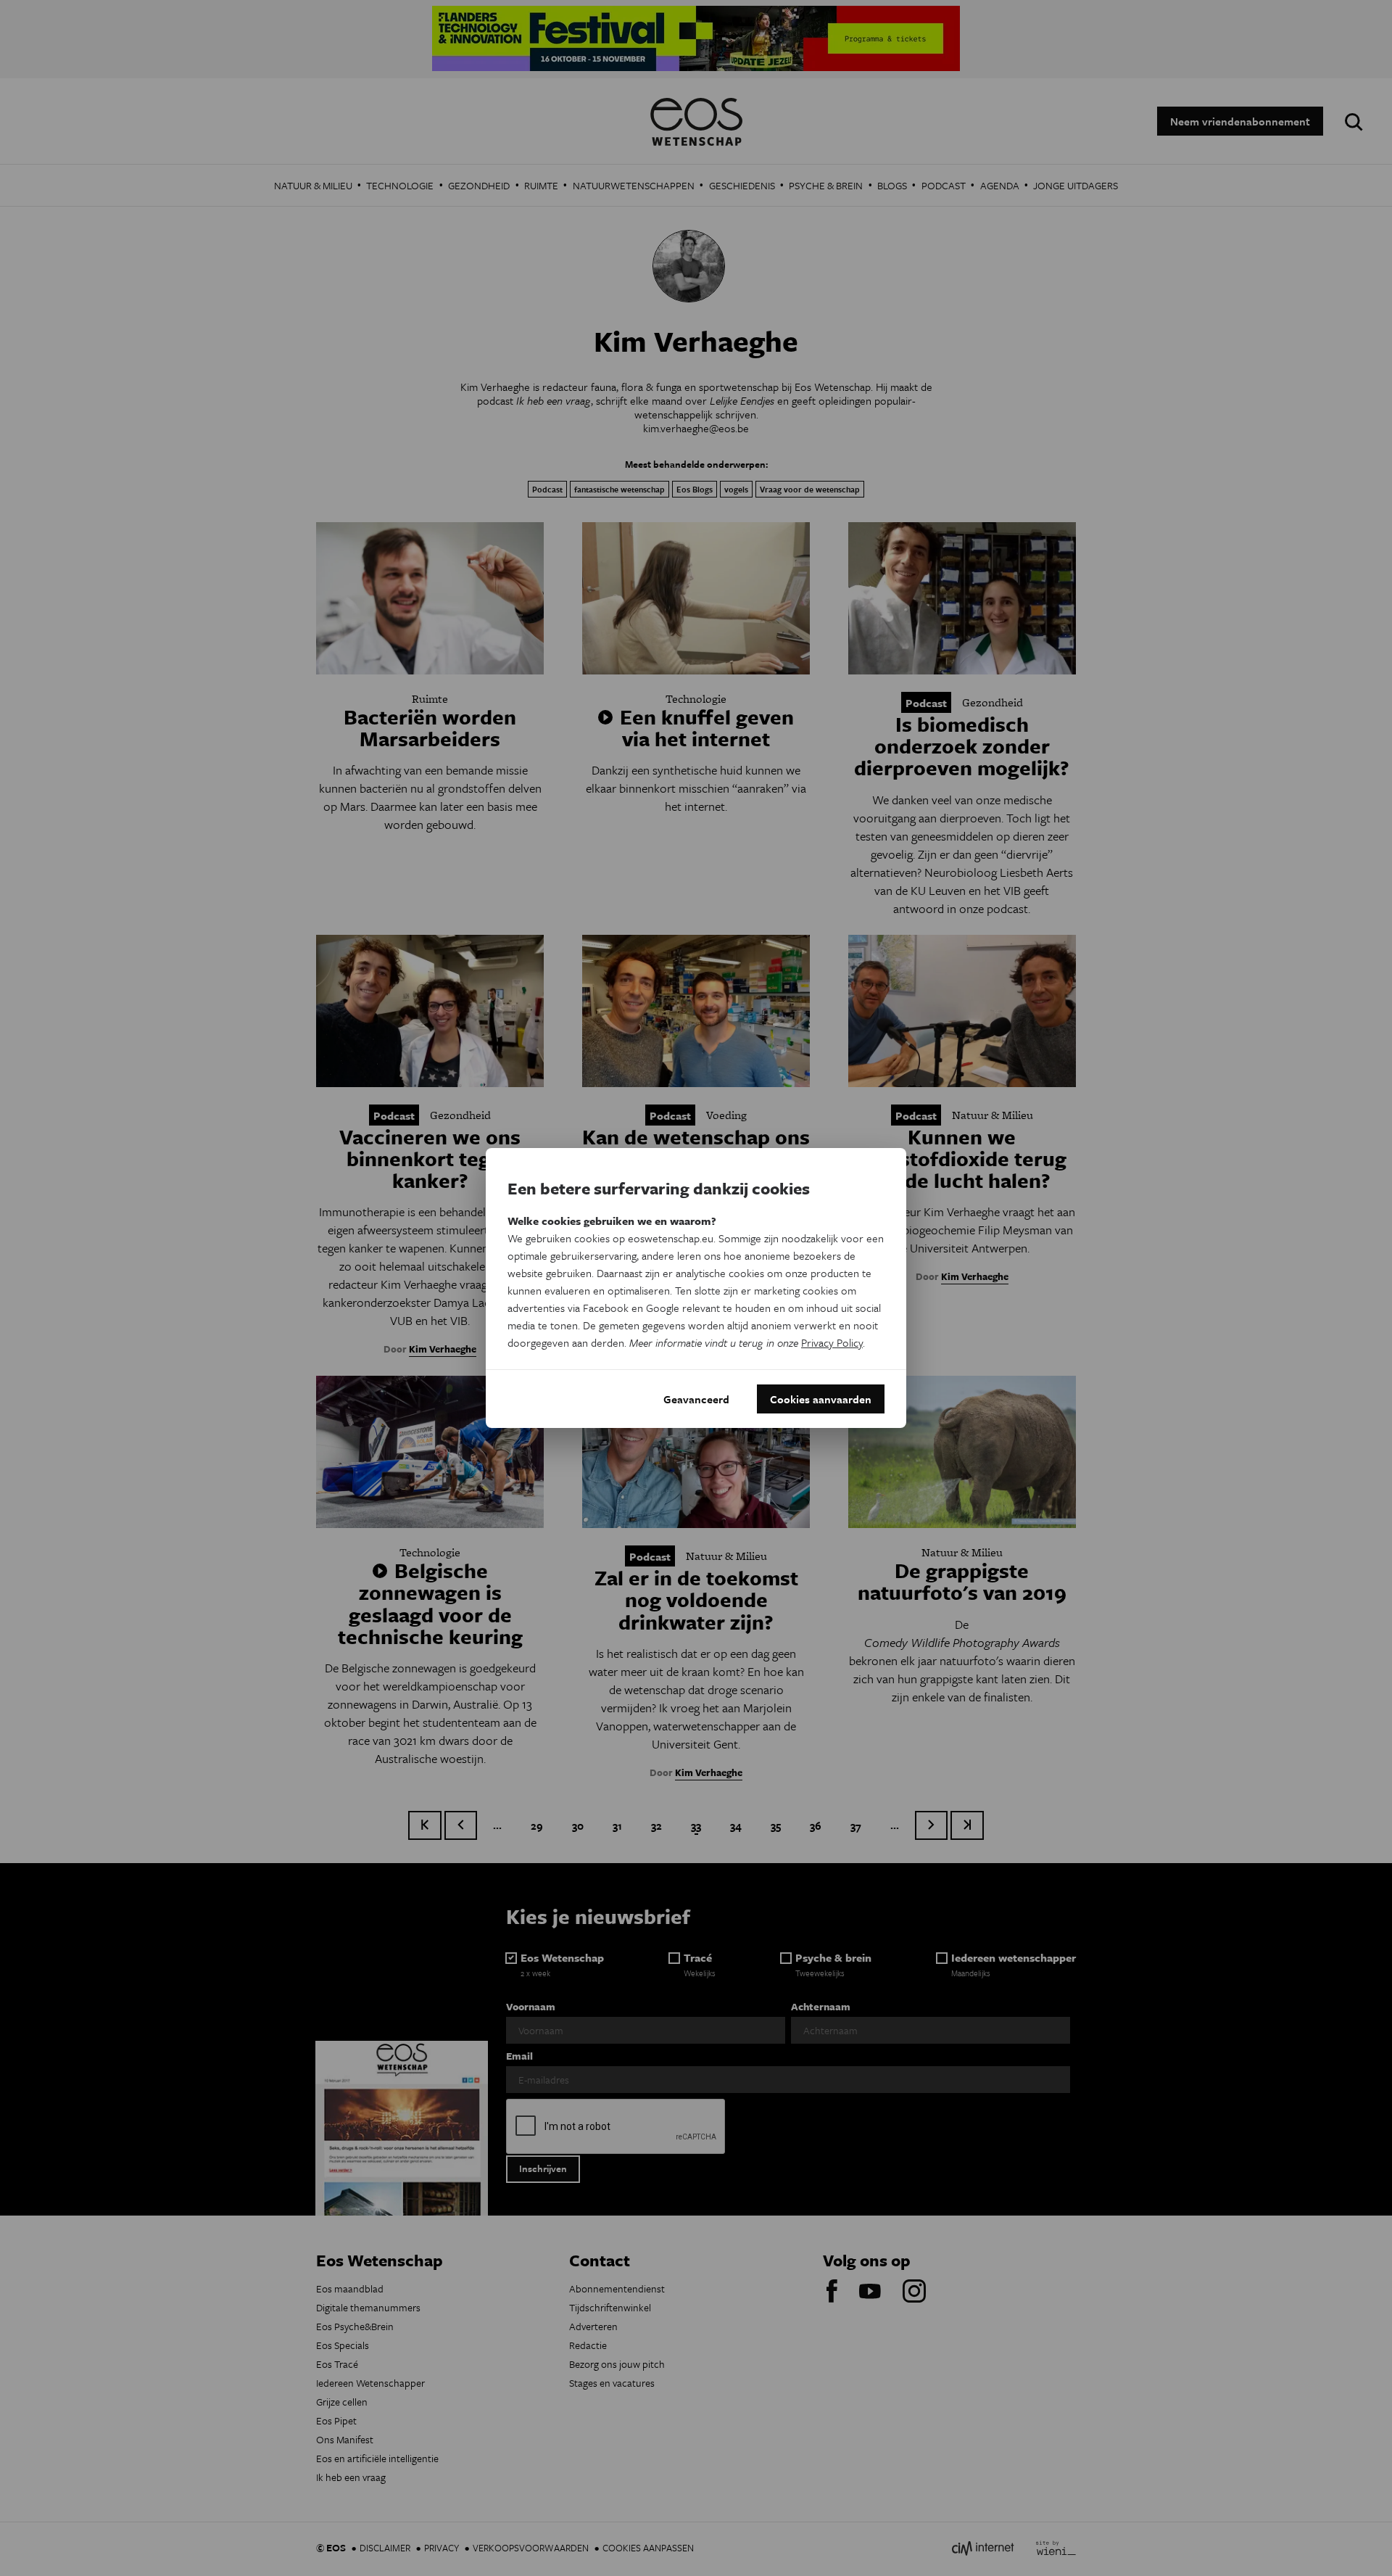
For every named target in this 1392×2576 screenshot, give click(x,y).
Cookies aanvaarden (821, 1399)
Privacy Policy (832, 1342)
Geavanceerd (696, 1399)
